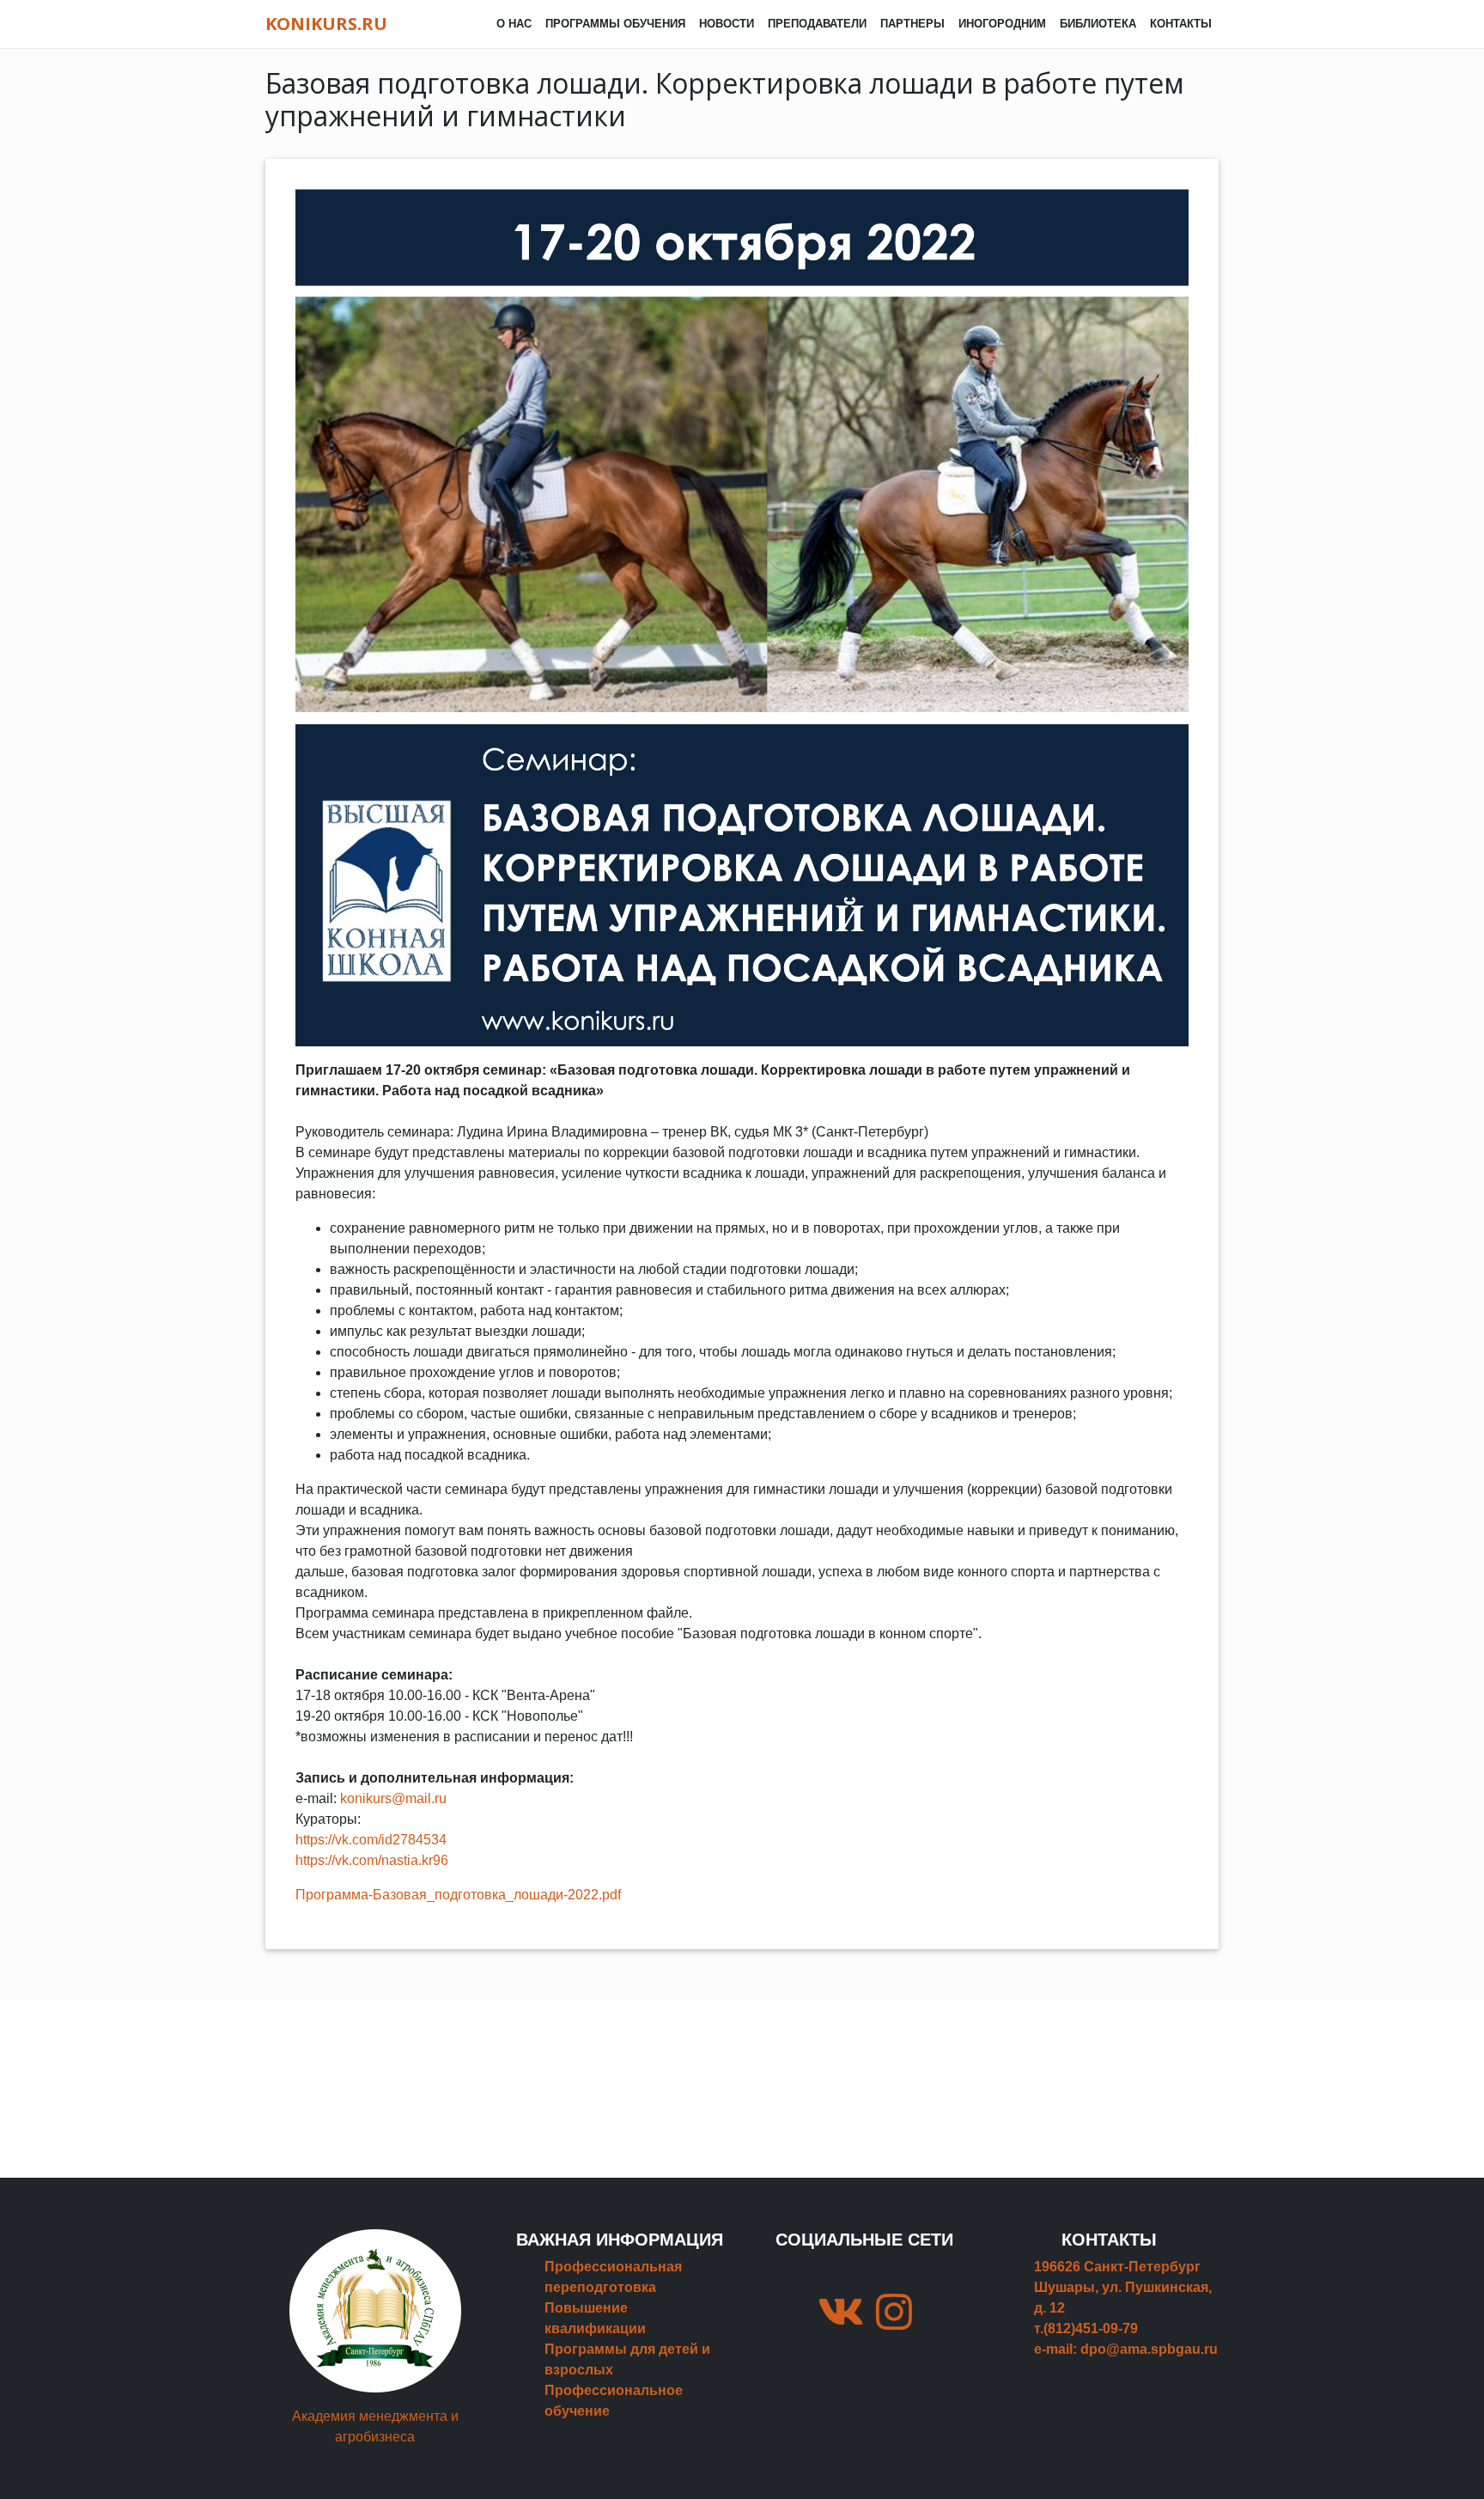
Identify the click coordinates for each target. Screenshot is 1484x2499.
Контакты (1181, 24)
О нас (514, 24)
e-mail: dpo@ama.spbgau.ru (1126, 2349)
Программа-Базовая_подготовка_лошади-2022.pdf (458, 1895)
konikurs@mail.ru (393, 1798)
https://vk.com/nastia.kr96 (372, 1860)
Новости (727, 24)
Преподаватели (817, 24)
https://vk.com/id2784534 (371, 1840)
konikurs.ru (326, 24)
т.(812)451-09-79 (1086, 2328)
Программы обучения (615, 24)
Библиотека (1098, 24)
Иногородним (1002, 24)
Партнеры (912, 24)
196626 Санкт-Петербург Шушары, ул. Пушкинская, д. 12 (1123, 2287)
